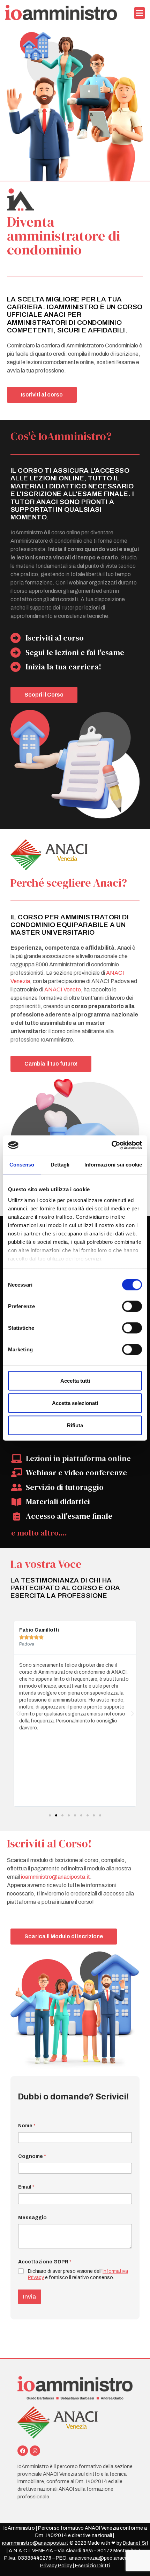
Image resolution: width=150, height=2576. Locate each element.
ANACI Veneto (63, 989)
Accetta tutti (75, 1380)
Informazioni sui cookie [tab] (113, 1164)
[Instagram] (35, 2451)
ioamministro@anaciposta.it (55, 1877)
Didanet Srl (135, 2543)
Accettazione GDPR (45, 2262)
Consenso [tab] (22, 1164)
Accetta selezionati (75, 1403)
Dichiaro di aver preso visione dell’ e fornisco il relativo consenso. (78, 2274)
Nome (27, 2126)
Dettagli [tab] (60, 1164)
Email (26, 2187)
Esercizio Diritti (92, 2566)
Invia (29, 2297)
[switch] (132, 1306)
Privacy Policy (56, 2566)
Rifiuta (75, 1425)
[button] (140, 13)
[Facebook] (23, 2451)
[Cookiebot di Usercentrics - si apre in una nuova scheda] (111, 1145)
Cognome (32, 2156)
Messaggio (32, 2218)
